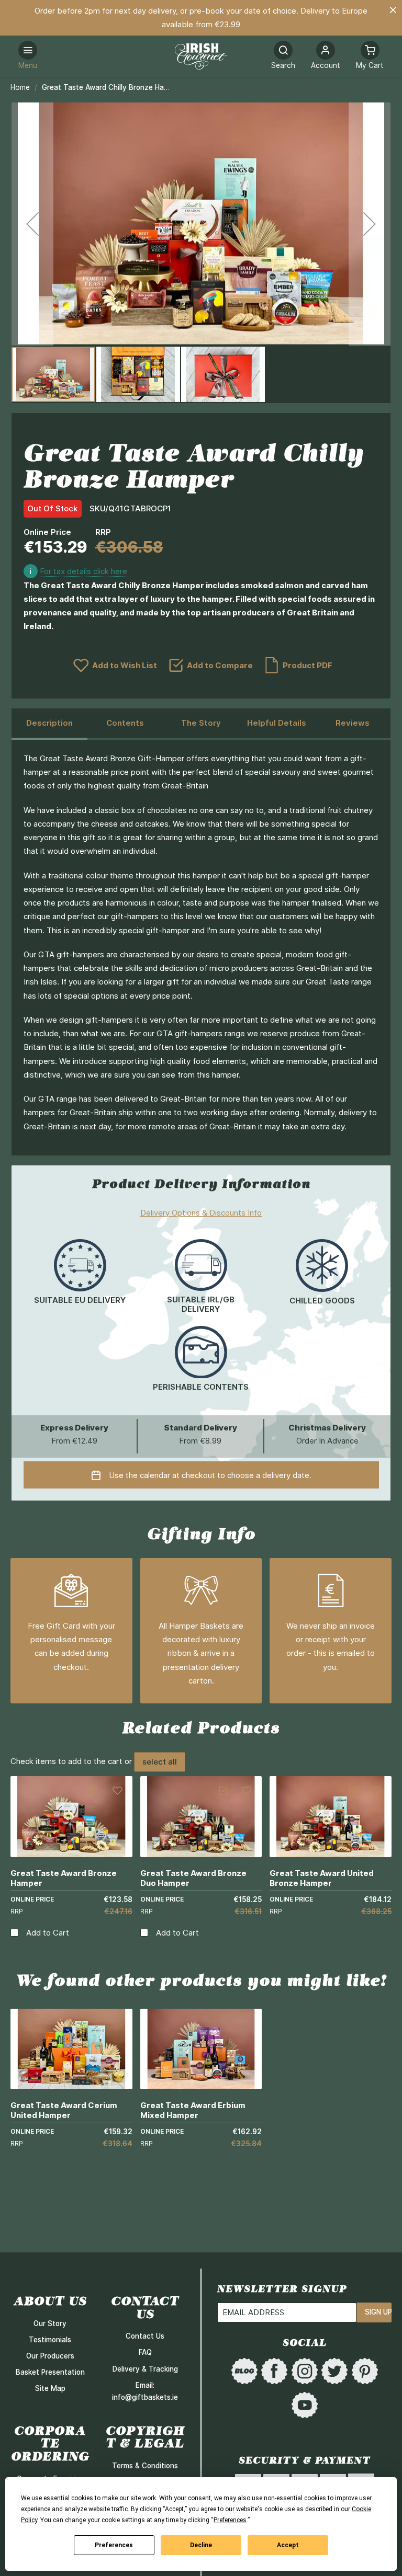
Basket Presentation (50, 2372)
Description (49, 723)
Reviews (353, 723)
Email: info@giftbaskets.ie (145, 2391)
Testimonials (50, 2340)
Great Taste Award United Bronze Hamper (322, 1878)
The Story (201, 723)
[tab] (49, 724)
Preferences (114, 2545)
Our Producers (50, 2356)
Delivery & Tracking (145, 2369)
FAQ (145, 2352)
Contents (125, 723)
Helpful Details (277, 723)
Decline (201, 2545)
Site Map (50, 2388)
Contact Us (145, 2336)
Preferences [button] (230, 2520)
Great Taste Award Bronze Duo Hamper (193, 1878)
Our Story (50, 2323)
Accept (288, 2545)
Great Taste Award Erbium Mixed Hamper (193, 2110)
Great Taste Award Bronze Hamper (64, 1878)
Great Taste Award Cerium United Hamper (64, 2110)
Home (20, 87)
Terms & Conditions (145, 2466)
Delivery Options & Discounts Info (201, 1213)
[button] (326, 56)
